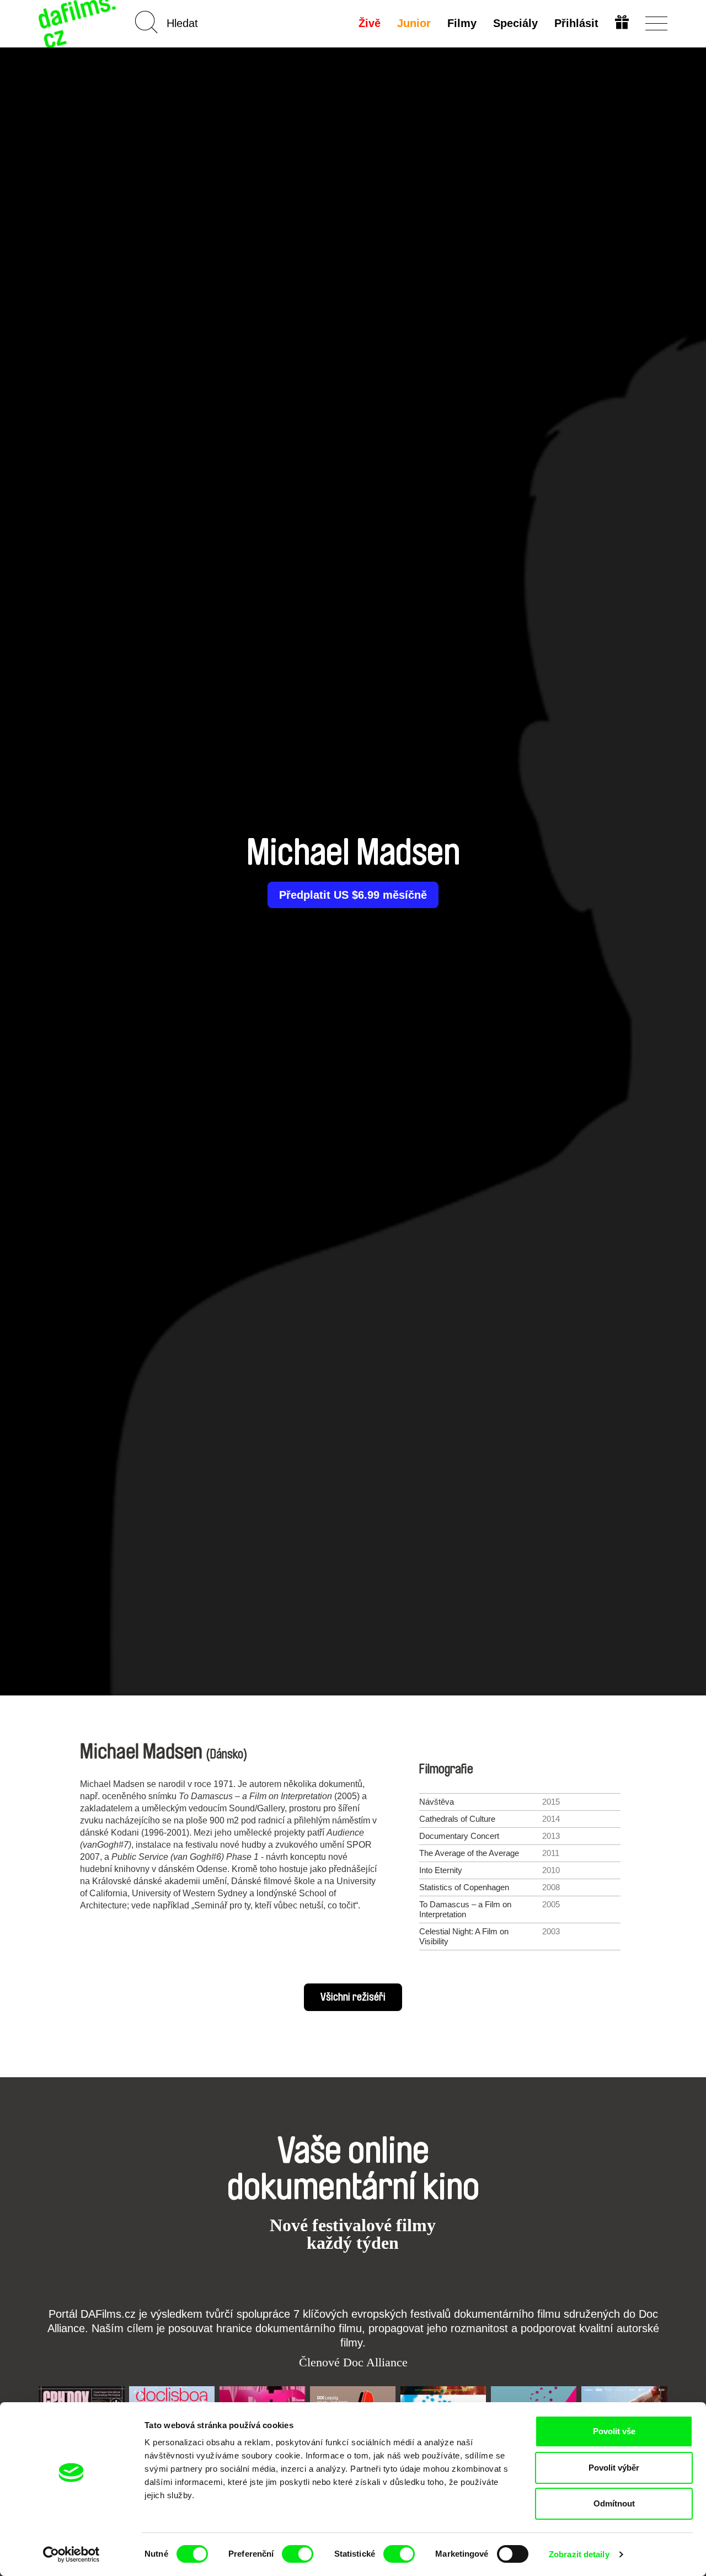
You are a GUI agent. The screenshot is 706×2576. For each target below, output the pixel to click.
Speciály (515, 23)
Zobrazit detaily (579, 2554)
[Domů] (78, 23)
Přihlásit (576, 23)
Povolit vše (614, 2431)
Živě (370, 23)
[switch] (298, 2554)
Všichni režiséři (353, 1997)
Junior (414, 23)
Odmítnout (614, 2503)
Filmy (462, 23)
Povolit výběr (614, 2468)
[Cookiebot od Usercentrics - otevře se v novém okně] (71, 2554)
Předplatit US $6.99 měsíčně (353, 895)
